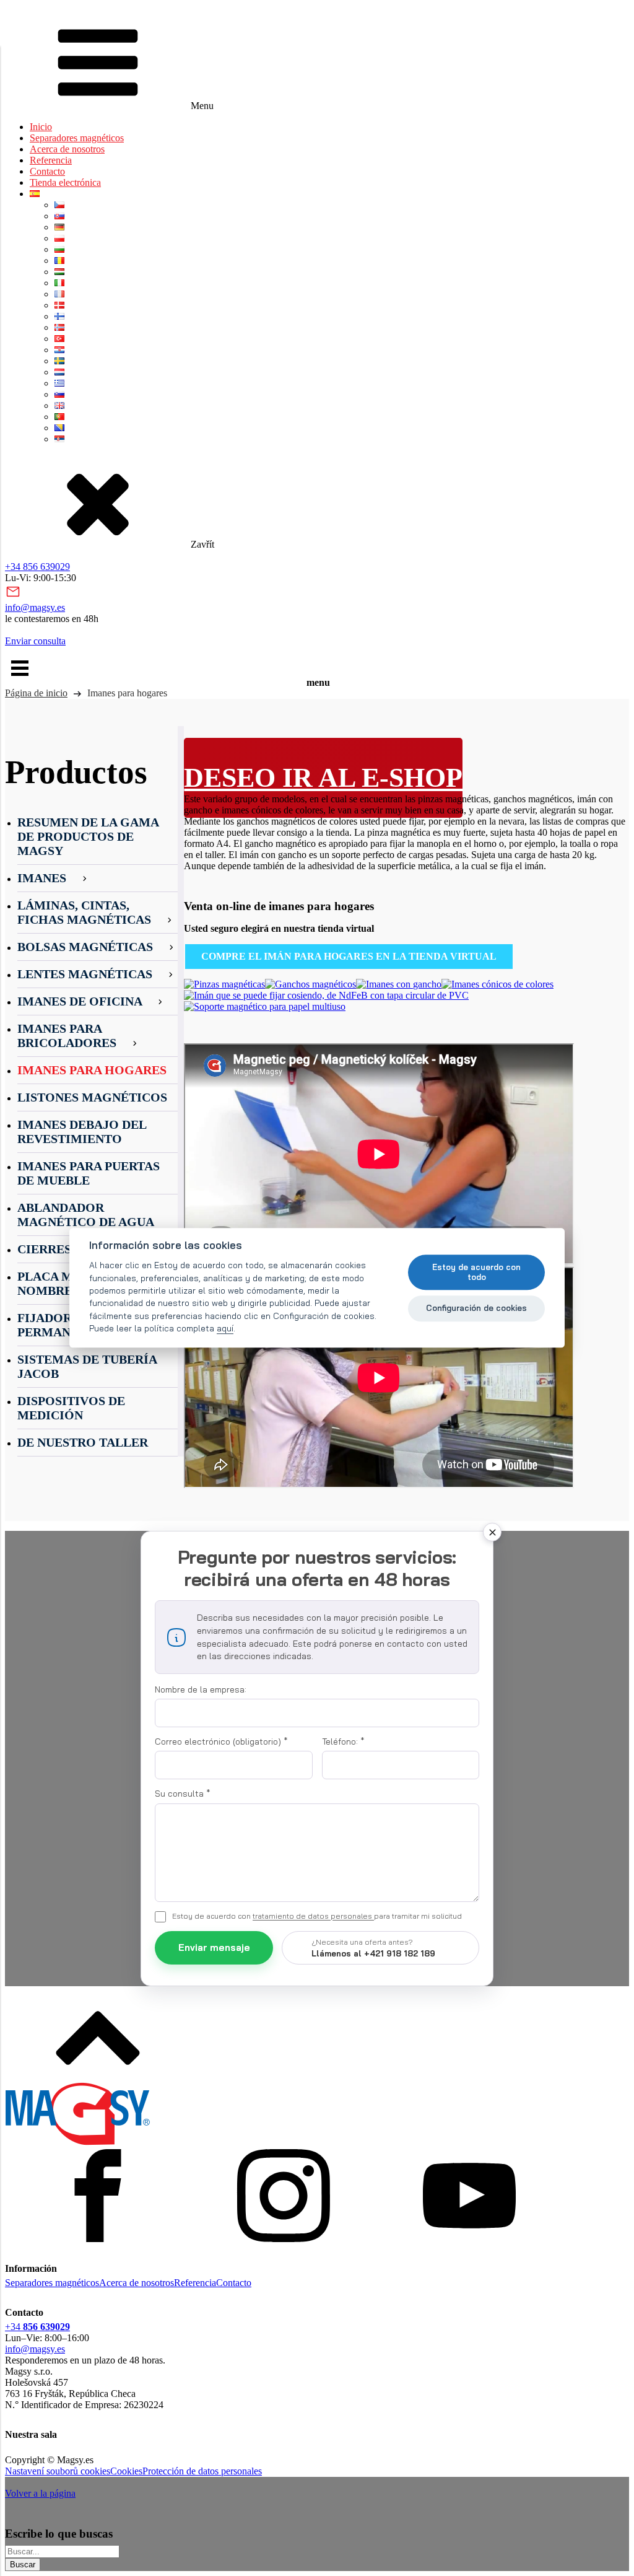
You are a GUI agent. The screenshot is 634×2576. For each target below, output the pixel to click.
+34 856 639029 (37, 567)
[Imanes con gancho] (399, 984)
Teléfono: (343, 1741)
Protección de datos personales (202, 2471)
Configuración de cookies (476, 1308)
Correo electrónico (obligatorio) (221, 1741)
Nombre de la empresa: (201, 1689)
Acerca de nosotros (67, 149)
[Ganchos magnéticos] (310, 984)
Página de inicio (36, 693)
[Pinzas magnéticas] (224, 984)
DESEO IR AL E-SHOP (323, 778)
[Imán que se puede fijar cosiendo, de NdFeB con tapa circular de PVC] (326, 995)
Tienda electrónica (65, 182)
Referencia (51, 160)
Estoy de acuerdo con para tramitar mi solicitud (317, 1916)
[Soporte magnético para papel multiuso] (265, 1006)
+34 (37, 2327)
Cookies (126, 2471)
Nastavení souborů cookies (58, 2471)
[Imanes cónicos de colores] (497, 984)
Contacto (47, 171)
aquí (225, 1329)
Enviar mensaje (214, 1947)
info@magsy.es (35, 607)
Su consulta (183, 1794)
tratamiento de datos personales (313, 1916)
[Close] (492, 1532)
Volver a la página (40, 2493)
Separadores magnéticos (77, 138)
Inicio (41, 127)
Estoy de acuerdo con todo (476, 1272)
